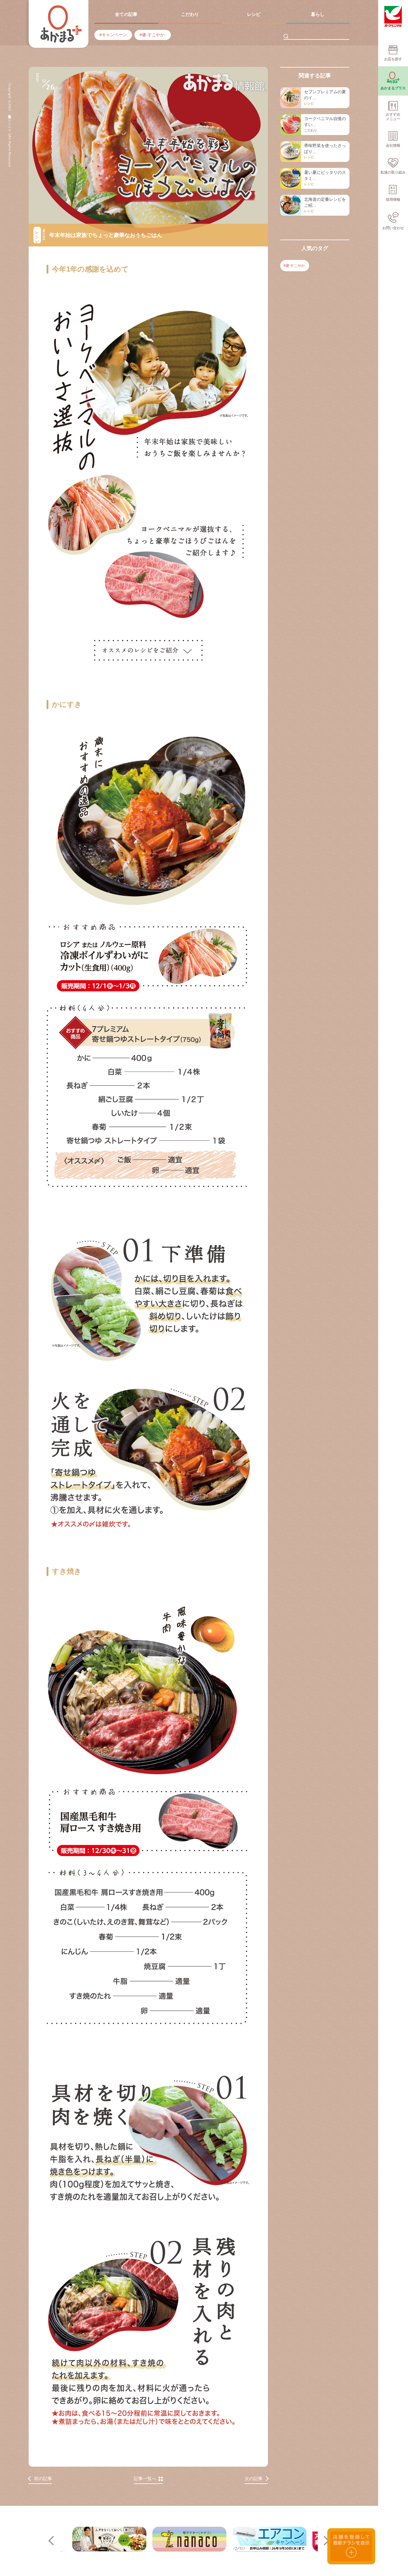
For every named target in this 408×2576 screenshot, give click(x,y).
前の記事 (43, 2478)
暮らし (318, 14)
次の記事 (254, 2478)
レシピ (254, 14)
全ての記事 (126, 14)
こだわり (190, 14)
